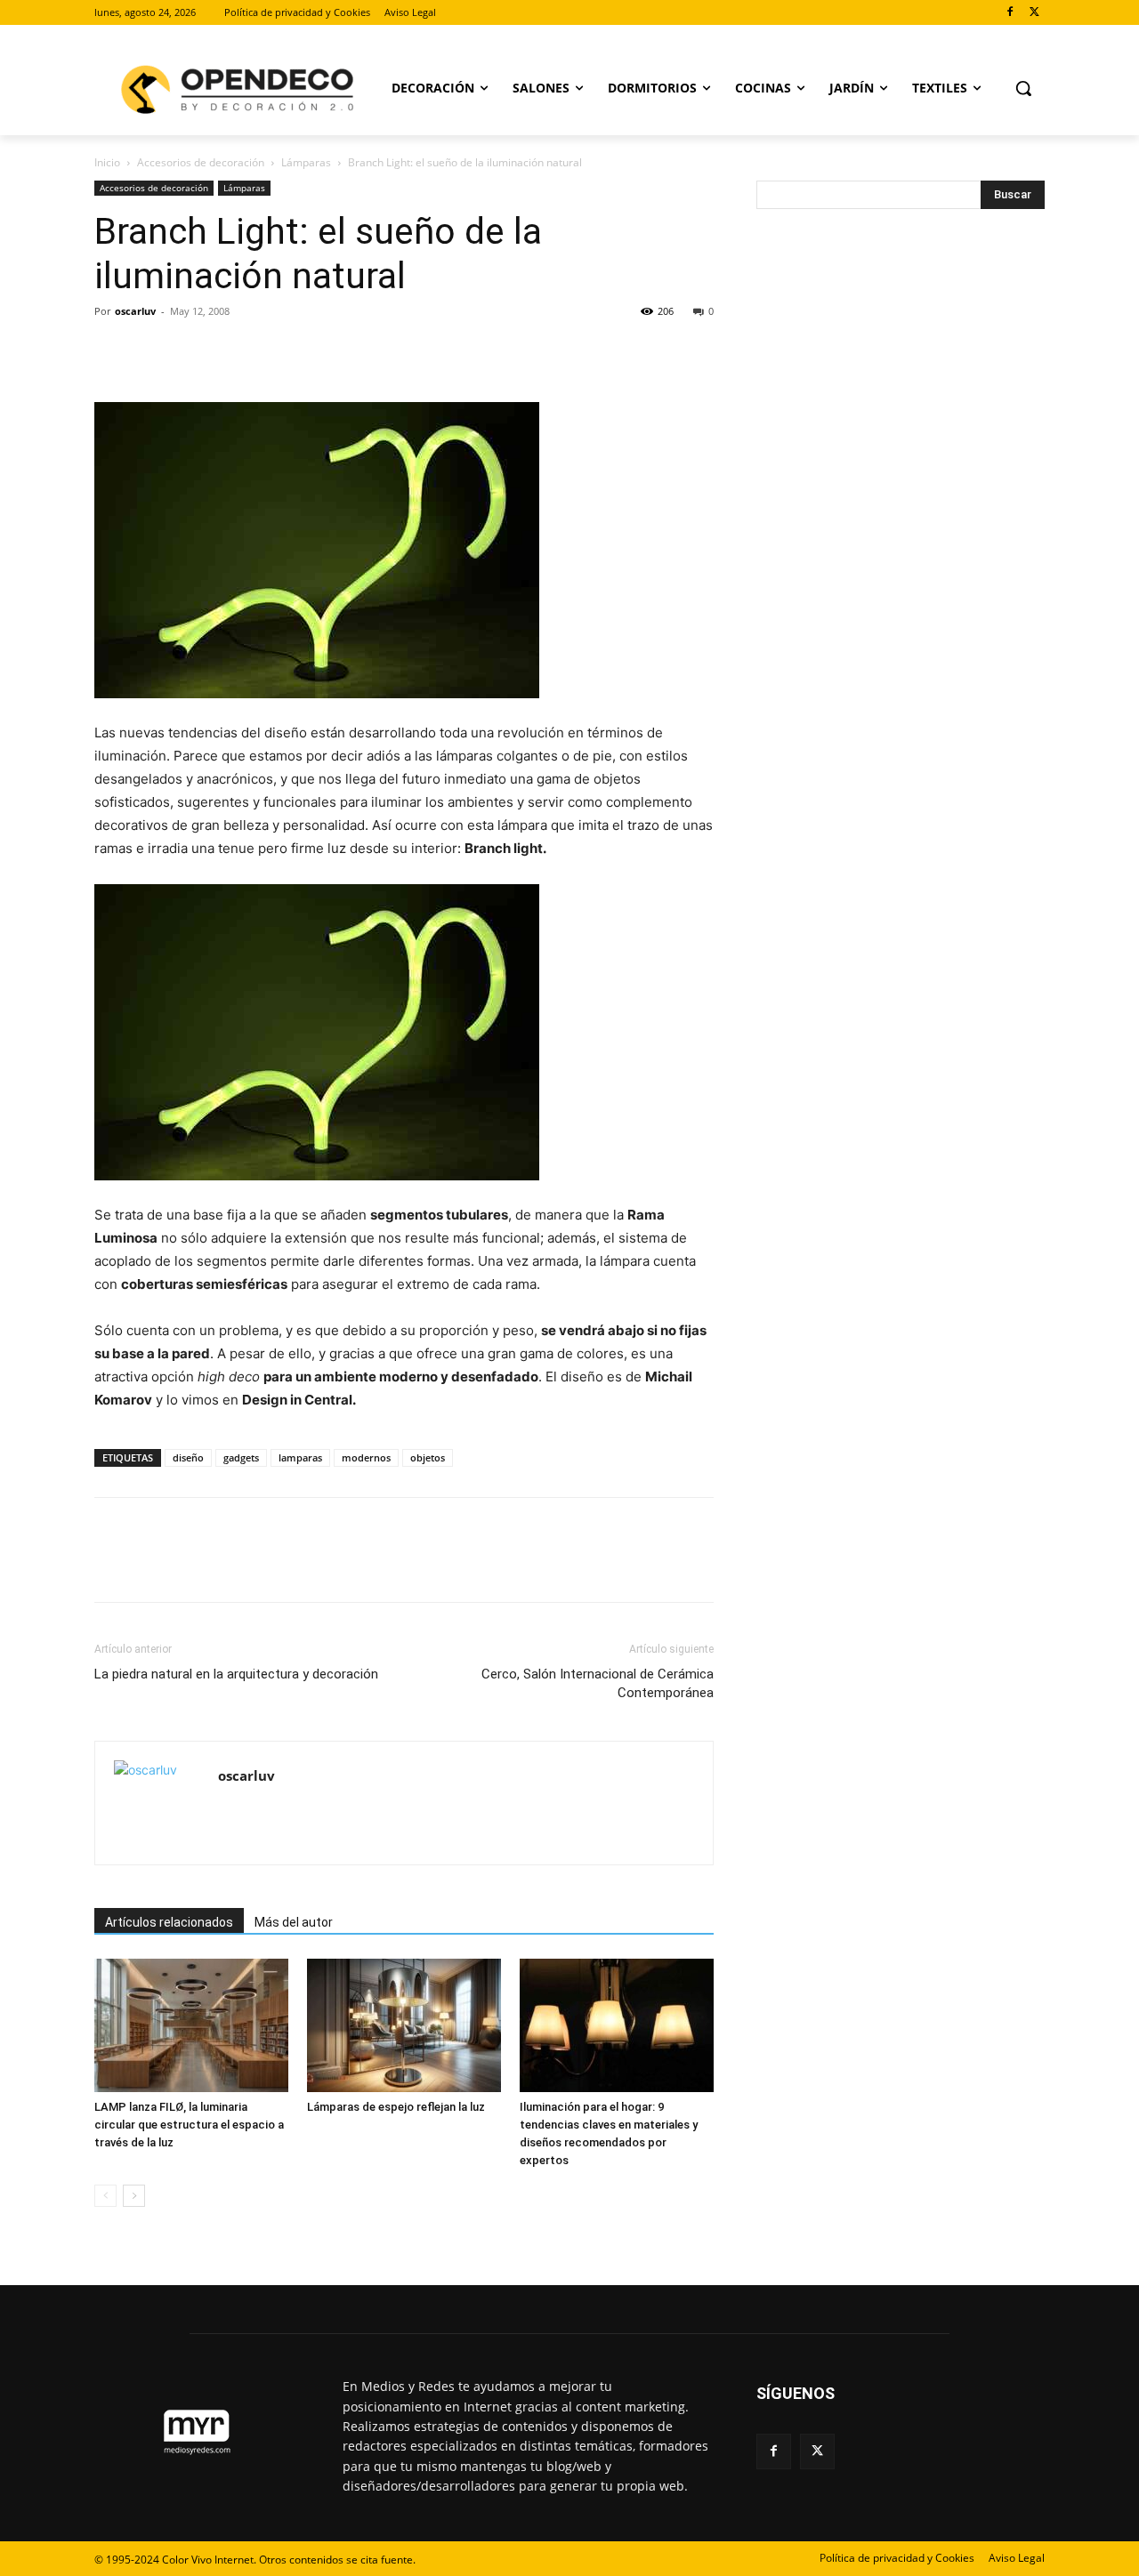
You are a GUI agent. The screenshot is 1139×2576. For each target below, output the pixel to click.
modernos (366, 1457)
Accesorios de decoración (201, 162)
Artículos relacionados (169, 1922)
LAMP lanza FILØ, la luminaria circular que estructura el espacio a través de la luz (189, 2125)
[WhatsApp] (235, 351)
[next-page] (134, 2196)
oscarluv (135, 311)
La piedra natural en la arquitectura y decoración (236, 1674)
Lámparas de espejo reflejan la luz (396, 2107)
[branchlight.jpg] (404, 1032)
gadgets (241, 1457)
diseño (188, 1457)
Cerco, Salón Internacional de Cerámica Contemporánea (598, 1683)
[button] (1023, 88)
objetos (428, 1457)
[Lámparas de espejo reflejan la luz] (404, 2025)
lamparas (300, 1457)
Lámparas (306, 162)
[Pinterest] (194, 351)
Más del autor (294, 1922)
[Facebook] (1010, 13)
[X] (1034, 13)
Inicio (107, 162)
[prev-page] (105, 2196)
